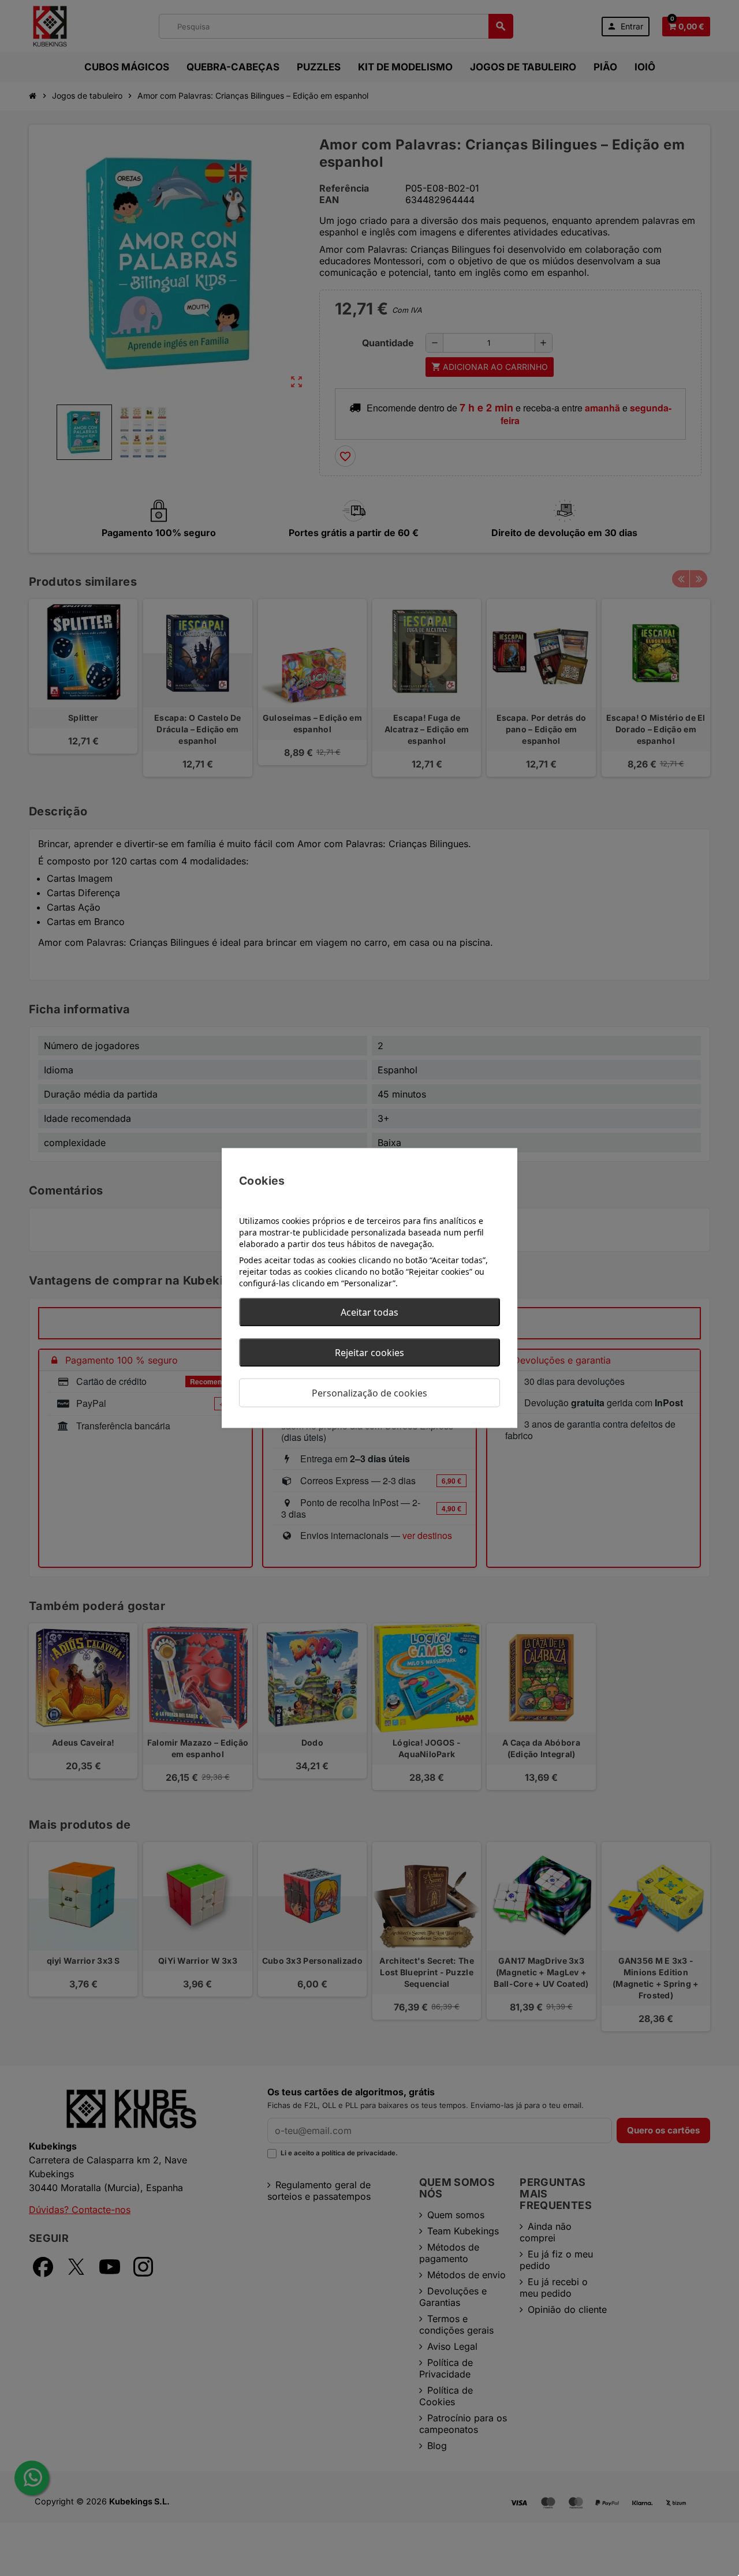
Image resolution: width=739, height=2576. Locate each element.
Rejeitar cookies (369, 1353)
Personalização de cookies (369, 1393)
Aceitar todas (369, 1312)
